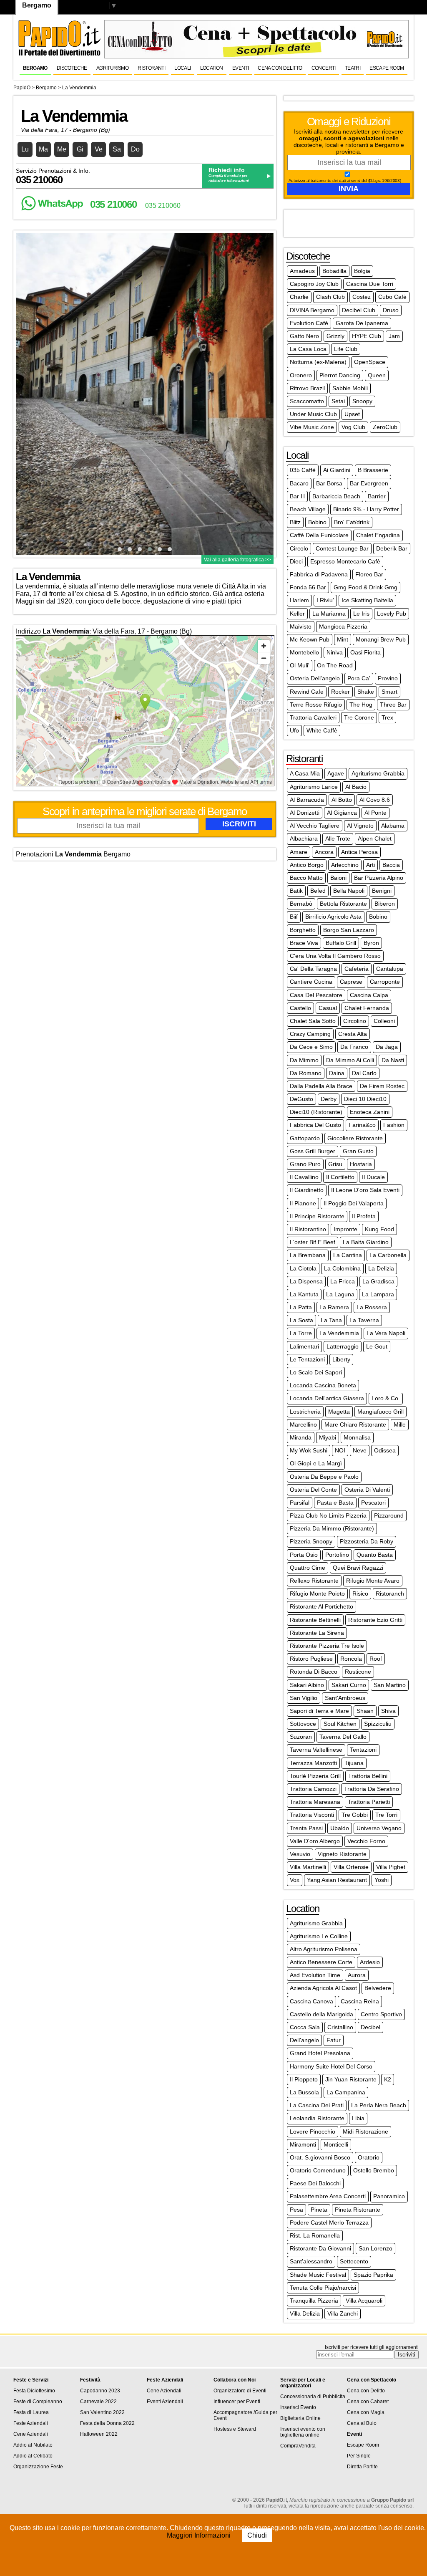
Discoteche (72, 68)
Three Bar (393, 705)
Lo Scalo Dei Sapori (316, 1372)
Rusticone (358, 1672)
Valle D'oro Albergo (315, 1841)
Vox (295, 1880)
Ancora (324, 852)
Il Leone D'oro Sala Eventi (365, 1190)
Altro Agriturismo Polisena (324, 1949)
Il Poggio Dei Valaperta (354, 1203)
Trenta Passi (306, 1828)
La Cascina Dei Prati (317, 2105)
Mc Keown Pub (310, 639)
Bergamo (35, 68)
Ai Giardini (337, 470)
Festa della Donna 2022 (107, 2423)
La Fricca (343, 1281)
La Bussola (304, 2092)
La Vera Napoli (386, 1333)
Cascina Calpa (369, 995)
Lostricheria (305, 1412)
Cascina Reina (360, 2001)
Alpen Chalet (375, 838)
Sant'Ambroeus (345, 1698)
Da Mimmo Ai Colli (350, 1060)
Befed (318, 891)
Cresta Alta (353, 1034)
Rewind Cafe (307, 692)
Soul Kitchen (340, 1724)
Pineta (319, 2210)
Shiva (388, 1711)
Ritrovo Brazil (307, 388)
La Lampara (378, 1294)
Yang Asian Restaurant (337, 1880)
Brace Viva (304, 943)
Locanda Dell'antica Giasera (327, 1398)
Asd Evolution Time (315, 1975)
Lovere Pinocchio (313, 2132)
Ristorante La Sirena (317, 1633)
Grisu (335, 1164)
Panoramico (389, 2196)
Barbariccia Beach (336, 496)
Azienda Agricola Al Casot (323, 1988)
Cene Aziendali (31, 2434)
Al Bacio (356, 787)
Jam (394, 336)
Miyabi (328, 1437)
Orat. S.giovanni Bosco (320, 2157)
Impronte (345, 1229)
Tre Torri (386, 1815)
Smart (389, 692)
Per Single (359, 2456)
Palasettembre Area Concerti (328, 2196)
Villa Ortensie (351, 1867)
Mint (343, 639)
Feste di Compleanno (38, 2402)
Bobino (317, 522)
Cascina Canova (311, 2001)
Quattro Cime (308, 1568)
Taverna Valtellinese (316, 1750)
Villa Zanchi (343, 2313)
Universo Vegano (379, 1828)
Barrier (377, 496)
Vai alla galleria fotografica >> (237, 560)
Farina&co (362, 1125)
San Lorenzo (376, 2248)
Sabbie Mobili (350, 388)
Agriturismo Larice (314, 787)
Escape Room (387, 68)
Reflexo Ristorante (314, 1581)
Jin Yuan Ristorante (351, 2079)
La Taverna (364, 1320)
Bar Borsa (329, 483)
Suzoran (301, 1737)
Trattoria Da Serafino (372, 1789)
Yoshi (382, 1880)
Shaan (365, 1711)
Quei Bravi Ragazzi (358, 1568)
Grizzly (335, 336)
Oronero (301, 375)
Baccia (391, 865)
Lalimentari (304, 1346)
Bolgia (362, 271)
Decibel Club (359, 310)
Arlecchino (345, 865)
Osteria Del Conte (313, 1490)
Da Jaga (387, 1047)
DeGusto (301, 1099)
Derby (329, 1099)
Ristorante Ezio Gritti (375, 1620)
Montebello (304, 652)
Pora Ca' (359, 678)
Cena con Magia (366, 2412)
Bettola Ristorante (343, 904)
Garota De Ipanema (362, 323)
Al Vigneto (360, 826)
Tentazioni (363, 1750)
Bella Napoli (349, 891)
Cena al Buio (362, 2423)
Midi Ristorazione (365, 2132)
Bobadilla (334, 271)
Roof (376, 1659)
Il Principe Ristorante (317, 1216)
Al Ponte (376, 813)
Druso (391, 310)
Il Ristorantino (308, 1229)
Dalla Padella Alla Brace (321, 1086)
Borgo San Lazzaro (349, 930)
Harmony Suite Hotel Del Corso (331, 2066)
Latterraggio (343, 1346)
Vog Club (353, 427)
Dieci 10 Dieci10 (365, 1099)
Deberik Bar (392, 548)
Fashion (394, 1125)
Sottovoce (303, 1724)
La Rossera (372, 1307)
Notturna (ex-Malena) (318, 362)
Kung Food (379, 1229)
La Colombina (342, 1268)
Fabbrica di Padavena (319, 574)
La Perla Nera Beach (379, 2105)
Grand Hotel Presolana (320, 2053)
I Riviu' (325, 600)
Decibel (370, 2027)
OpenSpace (370, 362)
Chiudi (257, 2535)
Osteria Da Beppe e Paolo (324, 1477)
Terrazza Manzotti (313, 1763)
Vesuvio (300, 1854)
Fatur (334, 2040)
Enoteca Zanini (370, 1112)
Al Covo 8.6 (375, 800)
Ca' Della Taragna (313, 969)
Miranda (301, 1437)
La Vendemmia (79, 88)
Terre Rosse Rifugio (316, 705)
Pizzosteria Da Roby (367, 1541)
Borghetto (303, 930)
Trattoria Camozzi (313, 1789)
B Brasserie (373, 470)
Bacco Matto (306, 878)
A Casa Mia (305, 773)
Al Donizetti (305, 813)
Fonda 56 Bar (308, 587)
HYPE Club (367, 336)
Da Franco (354, 1047)
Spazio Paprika (373, 2275)
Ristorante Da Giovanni (320, 2248)
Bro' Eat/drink (352, 522)
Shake (366, 692)
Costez (362, 297)
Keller (297, 614)
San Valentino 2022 (102, 2412)
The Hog (361, 705)
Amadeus (302, 271)
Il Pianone (303, 1203)
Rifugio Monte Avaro (373, 1581)
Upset (352, 414)
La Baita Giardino (366, 1242)
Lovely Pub (392, 614)
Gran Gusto (358, 1151)
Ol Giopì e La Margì (316, 1463)
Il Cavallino (304, 1177)
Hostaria (361, 1164)
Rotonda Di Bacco (314, 1672)
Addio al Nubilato (33, 2445)
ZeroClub (385, 427)
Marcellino (303, 1424)
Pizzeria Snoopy (311, 1541)
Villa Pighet (391, 1867)
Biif (294, 917)
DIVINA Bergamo (312, 310)
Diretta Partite (362, 2467)
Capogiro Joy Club (314, 284)
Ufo (294, 730)
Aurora (357, 1975)
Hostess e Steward (235, 2429)
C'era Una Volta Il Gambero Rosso (335, 956)
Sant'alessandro (311, 2261)
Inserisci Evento (298, 2407)
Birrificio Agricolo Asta (333, 917)
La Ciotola (303, 1268)
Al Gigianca (342, 813)
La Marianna (329, 614)
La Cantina (348, 1255)
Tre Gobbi (355, 1815)
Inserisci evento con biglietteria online (303, 2432)
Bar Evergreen (369, 483)
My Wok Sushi (309, 1450)
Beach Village (308, 509)
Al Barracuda (307, 800)
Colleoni (384, 1021)
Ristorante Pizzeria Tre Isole (327, 1646)
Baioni (338, 878)
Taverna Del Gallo (343, 1737)
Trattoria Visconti (312, 1815)
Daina (337, 1073)
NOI (340, 1450)
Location (212, 68)
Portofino (337, 1555)
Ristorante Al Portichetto (322, 1606)
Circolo (299, 548)
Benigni (382, 891)
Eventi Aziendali (165, 2402)
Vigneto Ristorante (342, 1854)
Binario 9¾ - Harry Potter (366, 509)
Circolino (355, 1021)
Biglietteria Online (300, 2418)
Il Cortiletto (340, 1177)
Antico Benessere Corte (321, 1962)
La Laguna (340, 1294)
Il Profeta (364, 1216)
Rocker (340, 692)
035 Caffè (303, 470)
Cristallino (340, 2027)
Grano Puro (305, 1164)
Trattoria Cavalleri (313, 717)
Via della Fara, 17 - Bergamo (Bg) (65, 130)
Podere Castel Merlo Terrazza (329, 2222)
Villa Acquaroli (364, 2301)
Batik (296, 891)
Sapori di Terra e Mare (319, 1711)
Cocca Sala (305, 2027)
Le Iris (361, 614)
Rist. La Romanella (315, 2235)
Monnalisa (357, 1437)
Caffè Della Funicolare (319, 535)
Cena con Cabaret (368, 2402)
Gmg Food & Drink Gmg (365, 587)
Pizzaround (389, 1515)
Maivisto (301, 626)
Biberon (385, 904)
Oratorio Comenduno (318, 2170)
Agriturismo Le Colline (319, 1936)
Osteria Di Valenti (367, 1490)
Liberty (341, 1359)
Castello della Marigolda (322, 2014)
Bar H (297, 496)
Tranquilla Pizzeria (314, 2301)
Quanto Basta (375, 1555)
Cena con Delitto (280, 68)
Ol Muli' (300, 665)
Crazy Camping (310, 1034)
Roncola (351, 1659)
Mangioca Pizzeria (343, 626)
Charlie (299, 297)
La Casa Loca (308, 349)
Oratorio (369, 2157)
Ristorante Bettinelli (315, 1620)
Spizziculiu (378, 1724)
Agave (336, 773)
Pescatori (373, 1503)
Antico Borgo (307, 865)
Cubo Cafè (392, 297)
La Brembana (308, 1255)
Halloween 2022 (99, 2434)
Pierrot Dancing (340, 375)
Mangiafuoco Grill (381, 1412)
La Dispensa (306, 1281)
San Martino (390, 1685)
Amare (299, 852)
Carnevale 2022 (98, 2402)
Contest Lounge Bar (342, 548)
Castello (300, 1008)
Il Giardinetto (307, 1190)
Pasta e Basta (335, 1503)
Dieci (296, 561)
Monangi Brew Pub (381, 639)
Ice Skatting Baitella (367, 600)
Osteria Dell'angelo (315, 678)
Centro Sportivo (381, 2014)
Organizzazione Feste (38, 2467)
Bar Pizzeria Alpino (379, 878)
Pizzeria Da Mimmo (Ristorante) (332, 1528)
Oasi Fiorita (365, 652)
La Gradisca (378, 1281)
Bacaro (299, 483)
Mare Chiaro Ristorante (355, 1424)
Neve (360, 1450)
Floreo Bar (369, 574)
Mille (400, 1424)
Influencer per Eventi (237, 2402)
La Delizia (381, 1268)
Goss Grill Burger (313, 1151)
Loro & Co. (386, 1398)
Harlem (299, 600)
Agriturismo (112, 68)
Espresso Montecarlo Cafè (345, 561)
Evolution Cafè (309, 323)
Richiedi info (227, 170)
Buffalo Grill (341, 943)
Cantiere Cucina (311, 982)
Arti (370, 865)
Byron (371, 943)
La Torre (301, 1333)
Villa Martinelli (308, 1867)
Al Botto (342, 800)
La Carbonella (388, 1255)
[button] (120, 549)
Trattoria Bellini (368, 1776)
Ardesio (370, 1962)
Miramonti (303, 2144)
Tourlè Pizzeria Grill (315, 1776)
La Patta (301, 1307)
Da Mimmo (304, 1060)
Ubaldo (340, 1828)
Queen (377, 375)
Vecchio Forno (366, 1841)
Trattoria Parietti (369, 1802)
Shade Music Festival (318, 2275)
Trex (387, 717)
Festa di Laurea (31, 2412)
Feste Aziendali (31, 2423)
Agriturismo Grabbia (378, 773)
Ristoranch (390, 1594)
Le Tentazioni (307, 1359)
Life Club (346, 349)
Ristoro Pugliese (311, 1659)
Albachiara (304, 838)
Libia (358, 2118)
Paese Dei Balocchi (315, 2183)
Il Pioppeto (304, 2079)
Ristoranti (151, 68)
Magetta (339, 1412)
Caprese (351, 982)
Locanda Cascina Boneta (323, 1385)
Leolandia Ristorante (317, 2118)
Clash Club (330, 297)
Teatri (353, 68)
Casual (328, 1008)
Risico (360, 1594)
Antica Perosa (359, 852)
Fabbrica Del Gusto (315, 1125)
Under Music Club (313, 414)
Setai (338, 401)
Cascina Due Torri (370, 284)
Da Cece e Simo (311, 1047)
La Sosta (301, 1320)
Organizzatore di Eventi (240, 2391)
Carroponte (385, 982)
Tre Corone (359, 717)
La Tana (331, 1320)
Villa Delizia (305, 2313)
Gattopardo (305, 1138)
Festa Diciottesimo (34, 2391)
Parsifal (300, 1503)
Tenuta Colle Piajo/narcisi (323, 2288)
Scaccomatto (307, 401)
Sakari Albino (307, 1685)
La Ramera (334, 1307)
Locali (182, 68)
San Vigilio (304, 1698)
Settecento (354, 2261)
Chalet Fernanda (367, 1008)
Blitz (295, 522)
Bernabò (301, 904)
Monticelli (336, 2144)
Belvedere (378, 1988)
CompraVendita (298, 2446)
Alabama (393, 826)
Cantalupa (390, 969)
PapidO (22, 88)
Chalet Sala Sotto (313, 1021)
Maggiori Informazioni (200, 2535)
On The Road (335, 665)
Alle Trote (338, 838)
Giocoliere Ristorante (355, 1138)
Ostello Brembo (374, 2170)
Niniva (335, 652)
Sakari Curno (349, 1685)
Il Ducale (373, 1177)
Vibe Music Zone (312, 427)
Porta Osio (304, 1555)
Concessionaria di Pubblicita (313, 2397)
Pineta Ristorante (358, 2210)
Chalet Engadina (378, 535)
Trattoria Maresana (315, 1802)
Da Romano (306, 1073)
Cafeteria (357, 969)
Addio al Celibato (33, 2456)
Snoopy (362, 401)
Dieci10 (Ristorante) (316, 1112)
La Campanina (346, 2092)
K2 (388, 2079)
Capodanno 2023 (100, 2391)
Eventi (240, 68)
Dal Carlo (364, 1073)
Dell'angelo (304, 2040)
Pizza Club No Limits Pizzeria (328, 1515)
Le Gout (377, 1346)
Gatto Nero (304, 336)
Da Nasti (393, 1060)
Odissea (385, 1450)
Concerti (324, 68)
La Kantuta (304, 1294)
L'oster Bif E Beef (313, 1242)
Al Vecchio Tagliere (315, 826)
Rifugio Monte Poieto (317, 1594)
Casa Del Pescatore (316, 995)
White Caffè (322, 730)
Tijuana (354, 1763)
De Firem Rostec (382, 1086)
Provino (388, 678)
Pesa (296, 2210)
